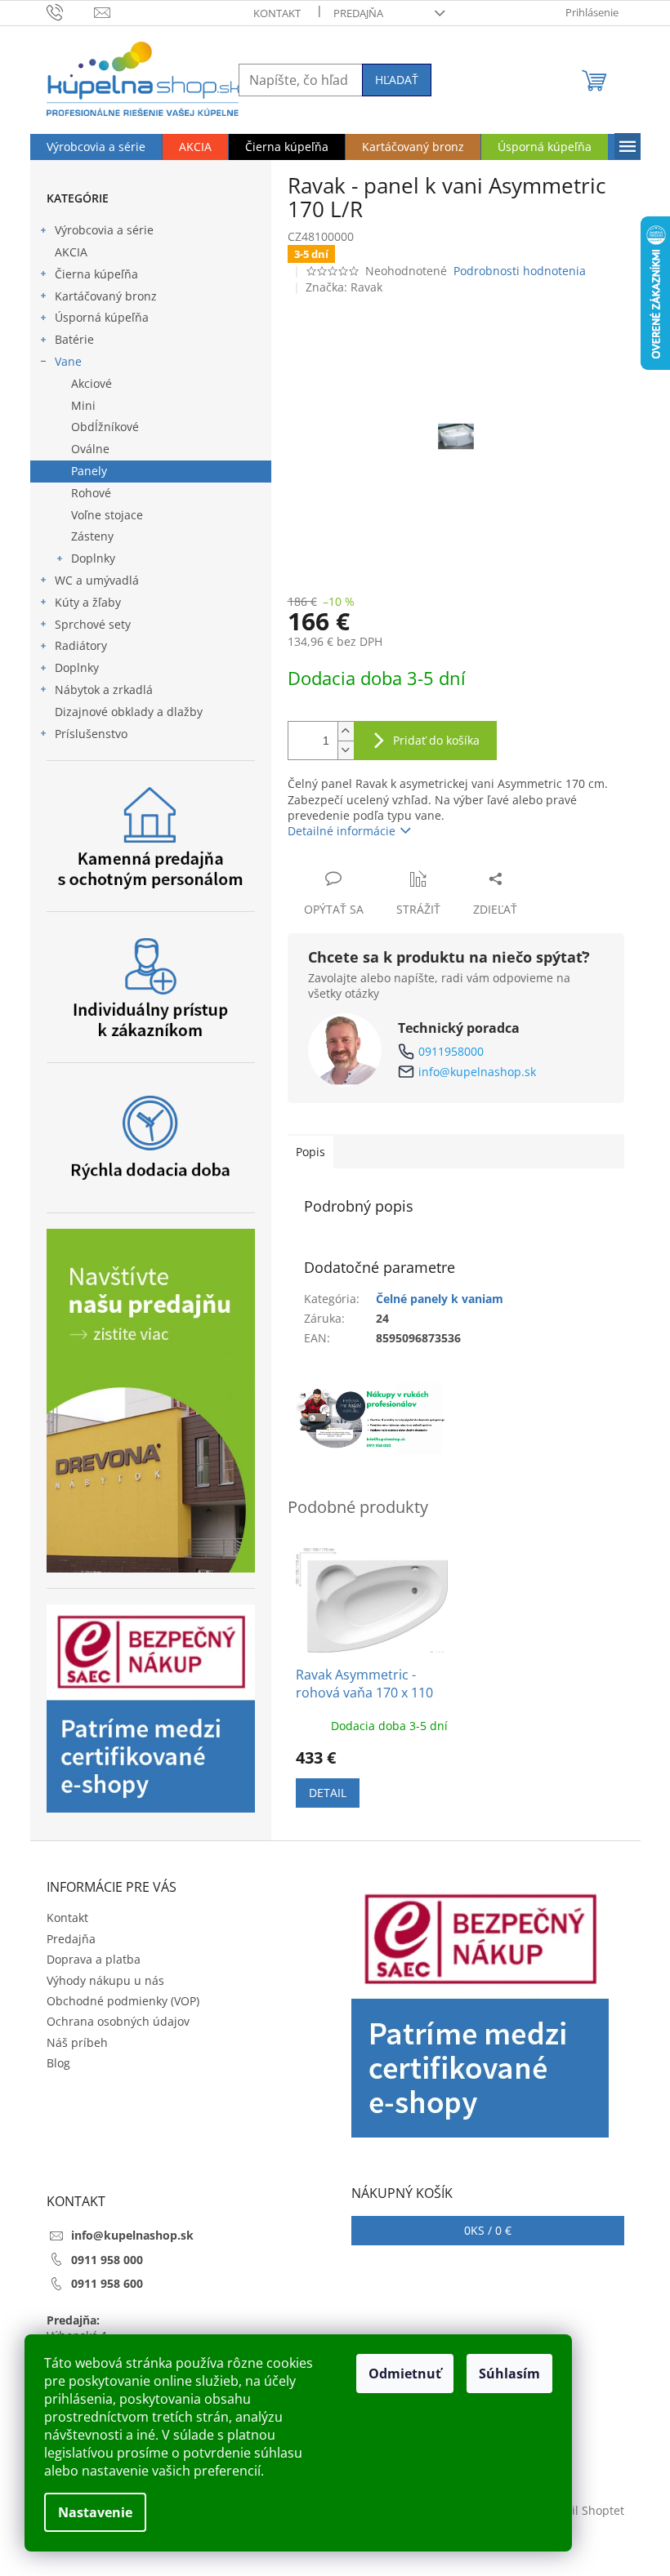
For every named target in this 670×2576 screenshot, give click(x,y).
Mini (83, 405)
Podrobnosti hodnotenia (520, 271)
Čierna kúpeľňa (96, 274)
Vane (68, 361)
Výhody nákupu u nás (105, 1980)
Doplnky (93, 558)
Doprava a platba (94, 1959)
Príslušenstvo (91, 734)
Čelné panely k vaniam (440, 1299)
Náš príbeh (77, 2042)
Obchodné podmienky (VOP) (123, 2001)
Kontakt (277, 13)
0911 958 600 (107, 2283)
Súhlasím (509, 2374)
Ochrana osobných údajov (118, 2021)
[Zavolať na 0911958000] (71, 11)
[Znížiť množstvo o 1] (346, 750)
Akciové (92, 383)
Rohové (91, 493)
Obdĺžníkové (105, 427)
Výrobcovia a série (104, 230)
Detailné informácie (342, 831)
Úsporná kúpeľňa (102, 317)
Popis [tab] (310, 1152)
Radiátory (81, 645)
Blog (58, 2063)
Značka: (344, 287)
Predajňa (358, 13)
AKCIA (71, 252)
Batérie (74, 339)
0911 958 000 (107, 2260)
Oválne (90, 449)
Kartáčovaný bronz (106, 296)
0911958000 (451, 1051)
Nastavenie (95, 2512)
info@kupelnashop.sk (477, 1072)
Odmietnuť (405, 2374)
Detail (328, 1793)
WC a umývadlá (97, 580)
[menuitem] (96, 147)
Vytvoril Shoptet (581, 2510)
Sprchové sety (93, 624)
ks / (488, 2230)
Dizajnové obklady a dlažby (129, 712)
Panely (89, 471)
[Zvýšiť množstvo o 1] (346, 731)
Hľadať (397, 80)
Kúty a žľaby (88, 602)
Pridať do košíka (436, 740)
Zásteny (92, 536)
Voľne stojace (107, 515)
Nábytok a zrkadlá (104, 690)
